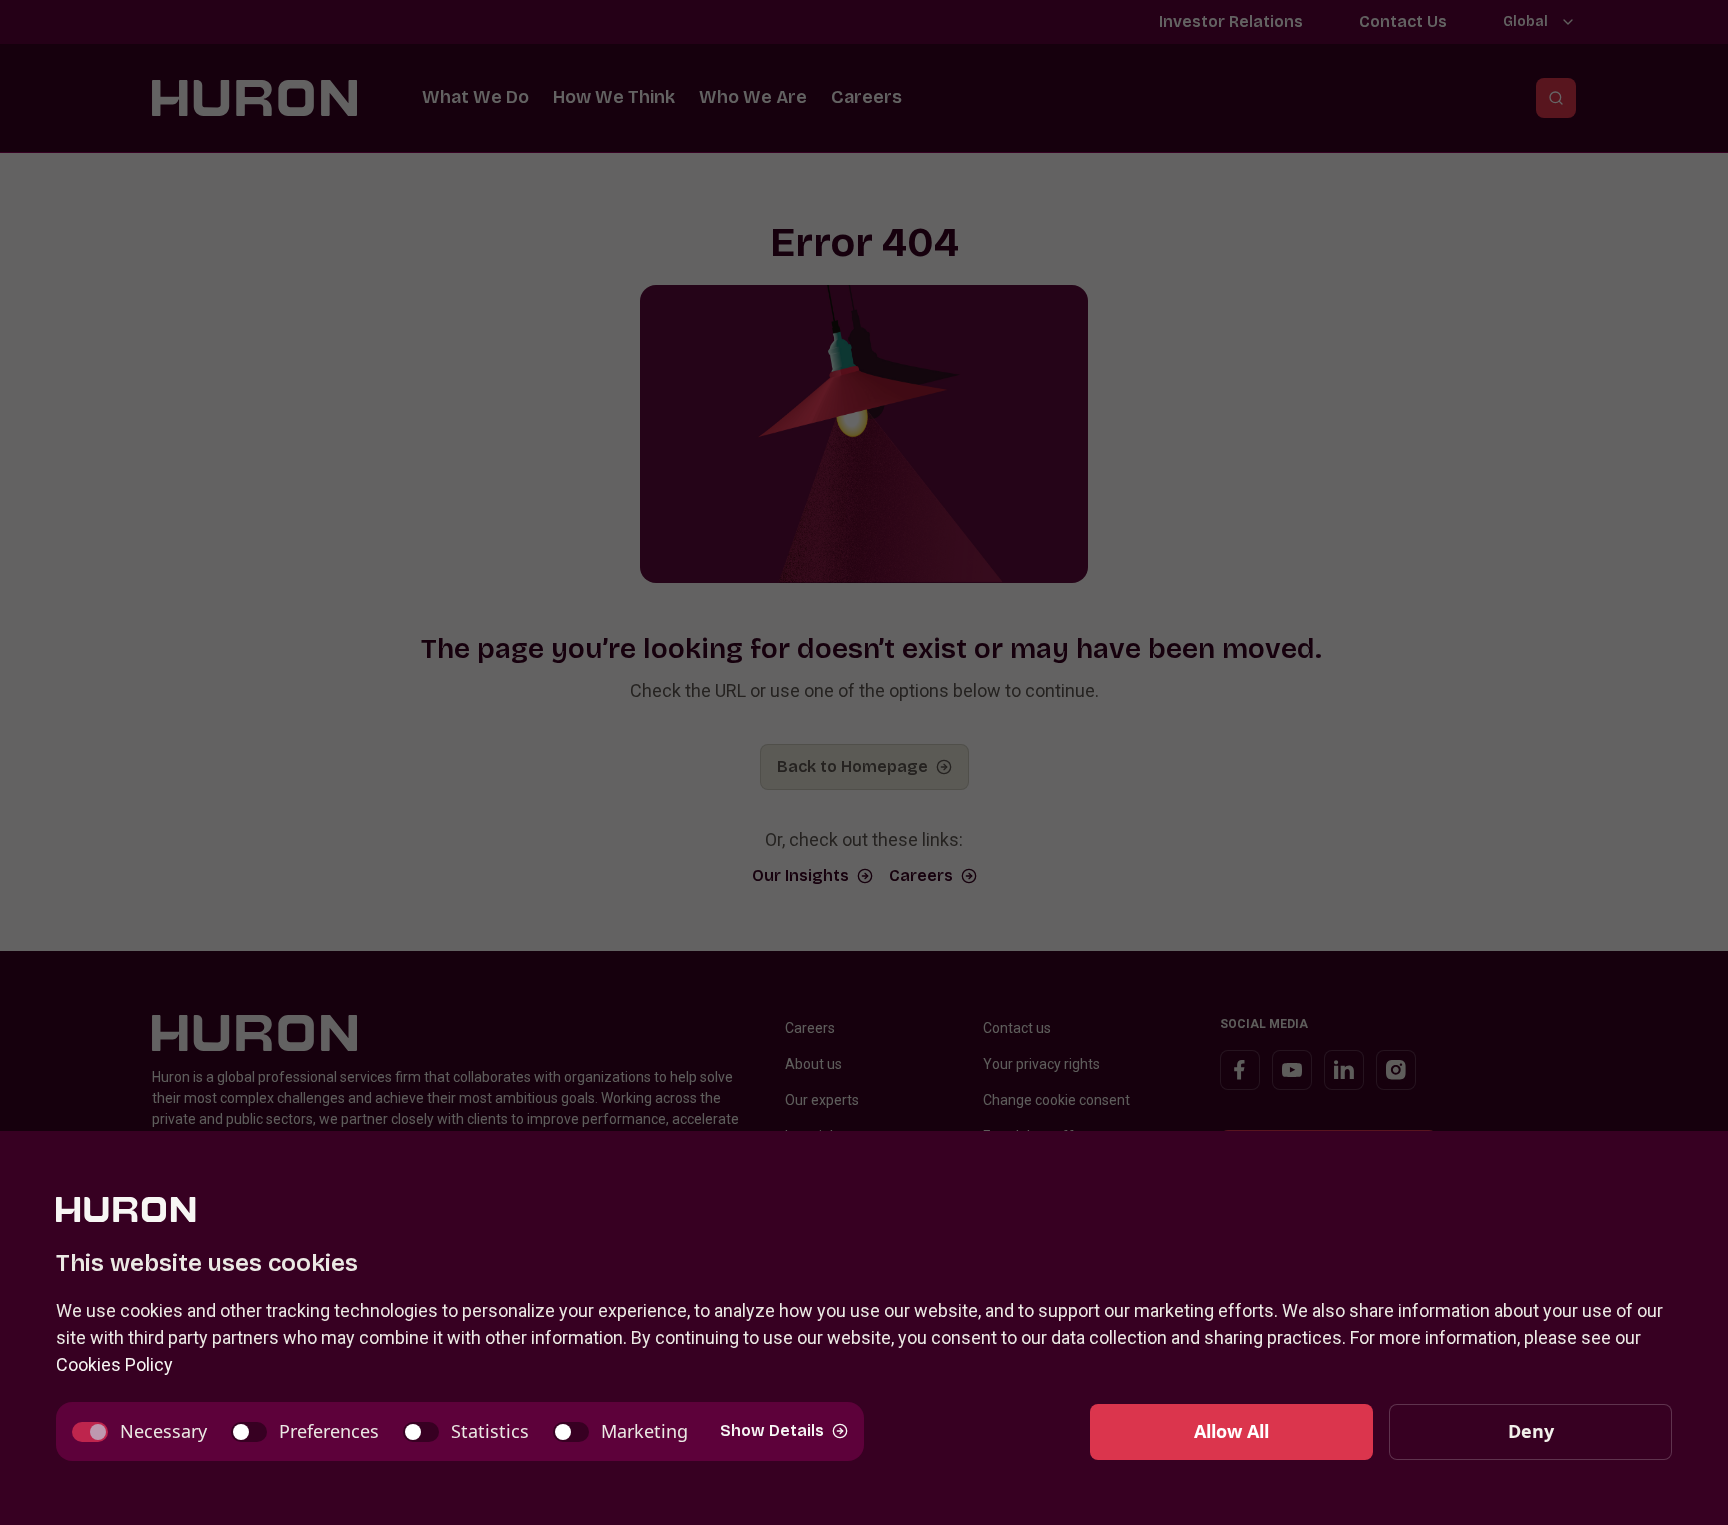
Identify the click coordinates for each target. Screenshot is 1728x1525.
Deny (1531, 1431)
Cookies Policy (114, 1364)
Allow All (1231, 1431)
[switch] (139, 1431)
